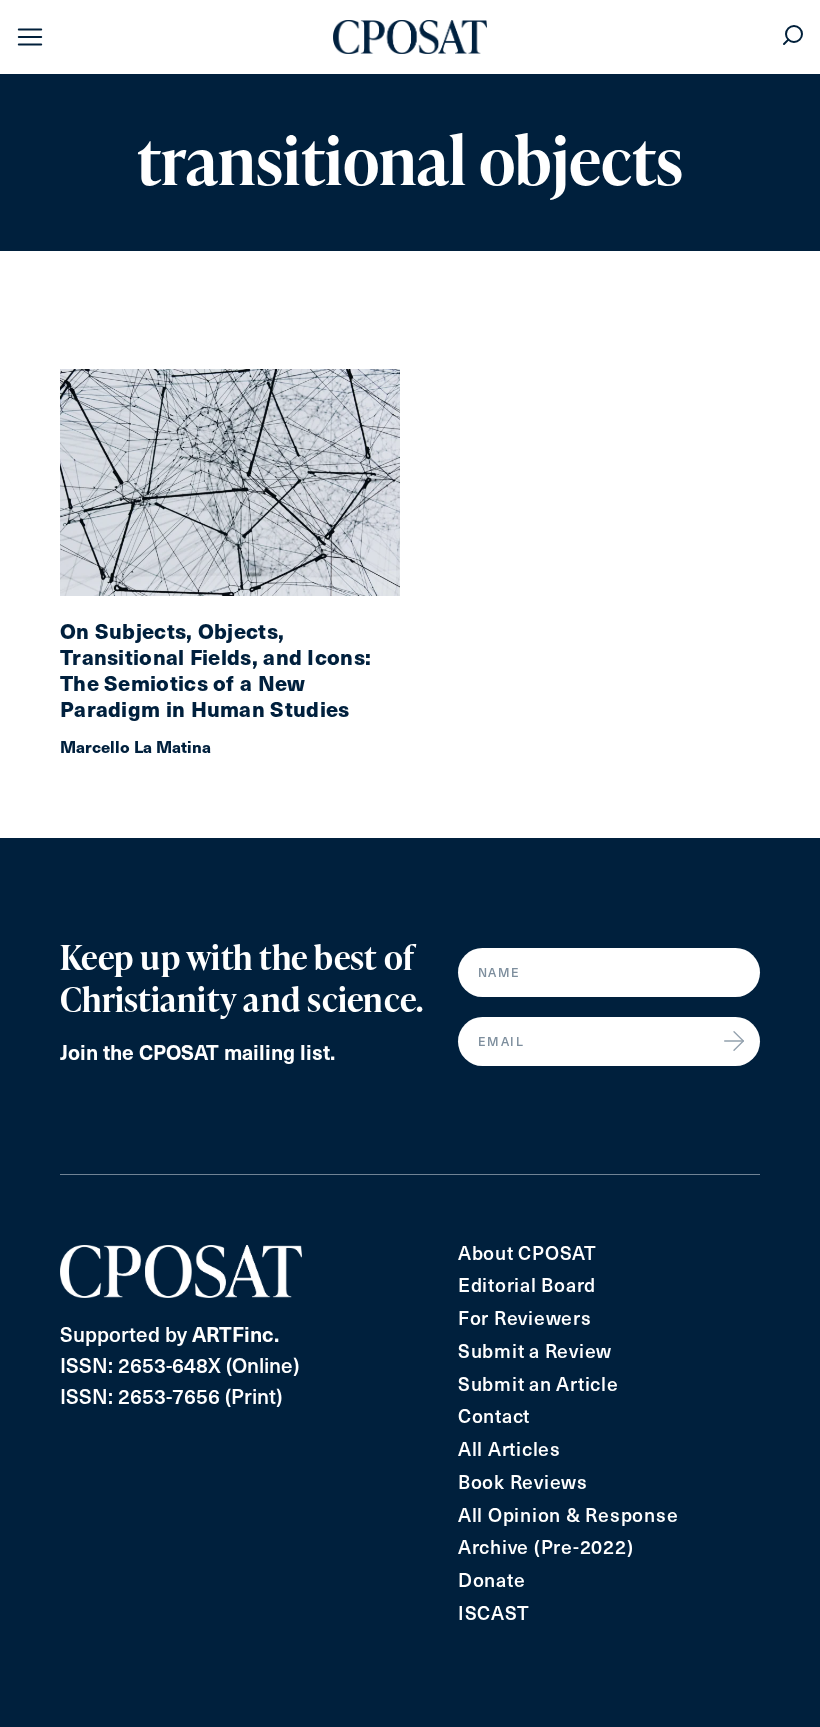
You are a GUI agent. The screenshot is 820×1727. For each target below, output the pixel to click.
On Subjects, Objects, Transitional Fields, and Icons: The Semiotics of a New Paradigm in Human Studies (215, 670)
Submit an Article (538, 1383)
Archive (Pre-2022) (546, 1546)
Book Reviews (523, 1481)
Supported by (169, 1333)
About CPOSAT (527, 1252)
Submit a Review (535, 1350)
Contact (494, 1415)
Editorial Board (527, 1284)
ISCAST (494, 1612)
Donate (492, 1579)
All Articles (509, 1448)
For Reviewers (525, 1317)
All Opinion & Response (568, 1514)
